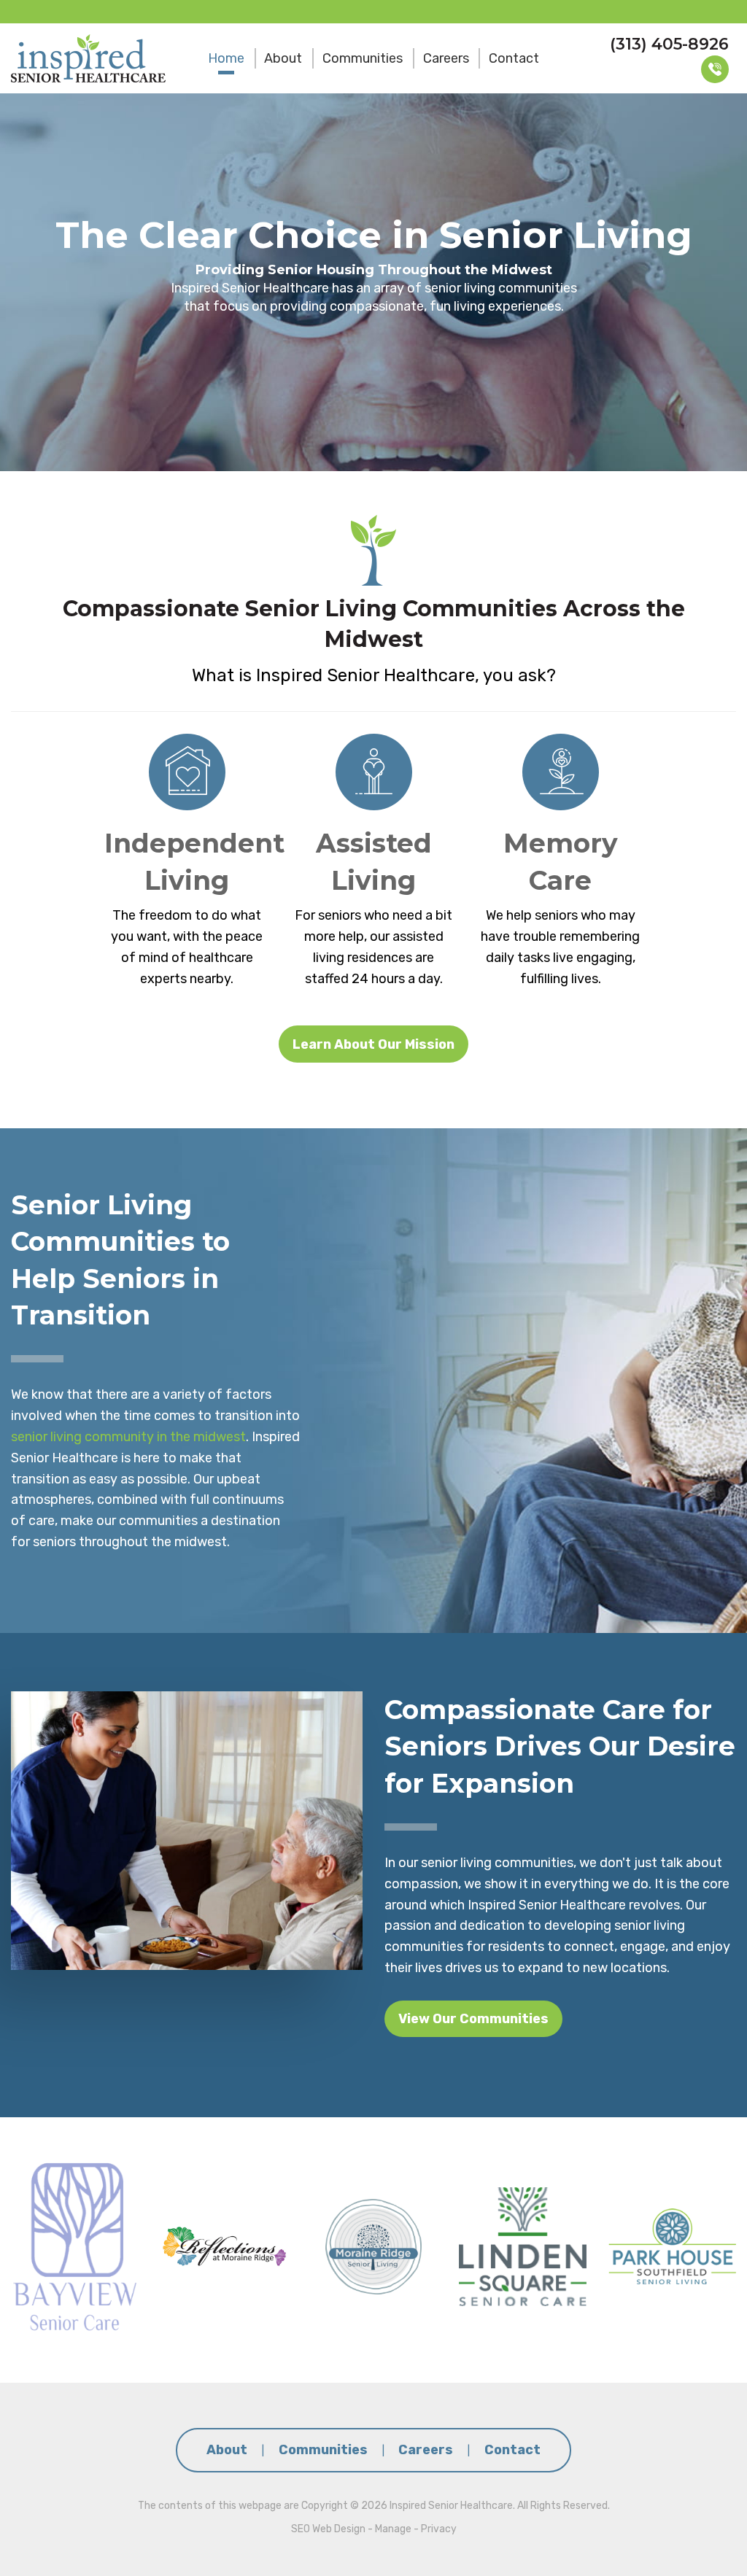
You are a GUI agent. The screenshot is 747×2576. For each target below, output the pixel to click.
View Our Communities (473, 2019)
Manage (393, 2529)
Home (226, 58)
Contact (514, 58)
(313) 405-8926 (669, 44)
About (283, 58)
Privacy (439, 2529)
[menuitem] (226, 58)
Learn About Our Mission (373, 1044)
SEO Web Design (328, 2529)
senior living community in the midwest (128, 1437)
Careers (446, 58)
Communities (363, 58)
